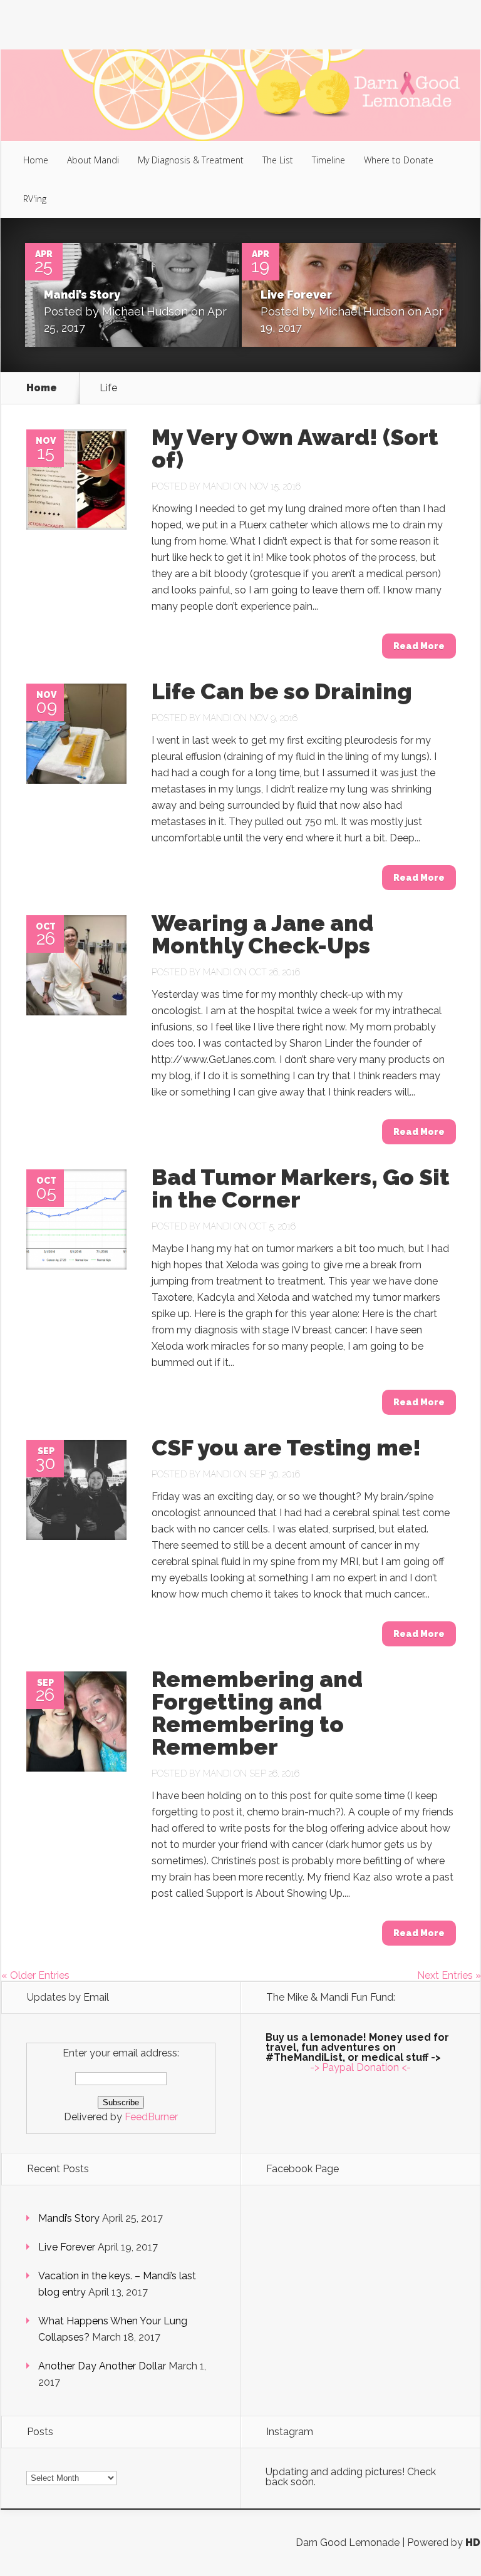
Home (36, 160)
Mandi (217, 486)
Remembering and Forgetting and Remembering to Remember (257, 1713)
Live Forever (296, 295)
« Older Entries (35, 1975)
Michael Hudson (145, 311)
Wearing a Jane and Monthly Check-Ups (262, 934)
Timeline (328, 160)
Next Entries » (449, 1975)
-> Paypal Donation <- (360, 2067)
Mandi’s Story (82, 295)
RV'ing (35, 199)
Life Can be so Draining (282, 691)
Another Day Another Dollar (102, 2366)
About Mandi (93, 160)
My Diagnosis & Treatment (191, 160)
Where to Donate (399, 160)
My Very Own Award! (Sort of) (295, 448)
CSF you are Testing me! (286, 1447)
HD (473, 2543)
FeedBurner (151, 2117)
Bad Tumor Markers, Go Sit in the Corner (301, 1188)
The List (278, 160)
